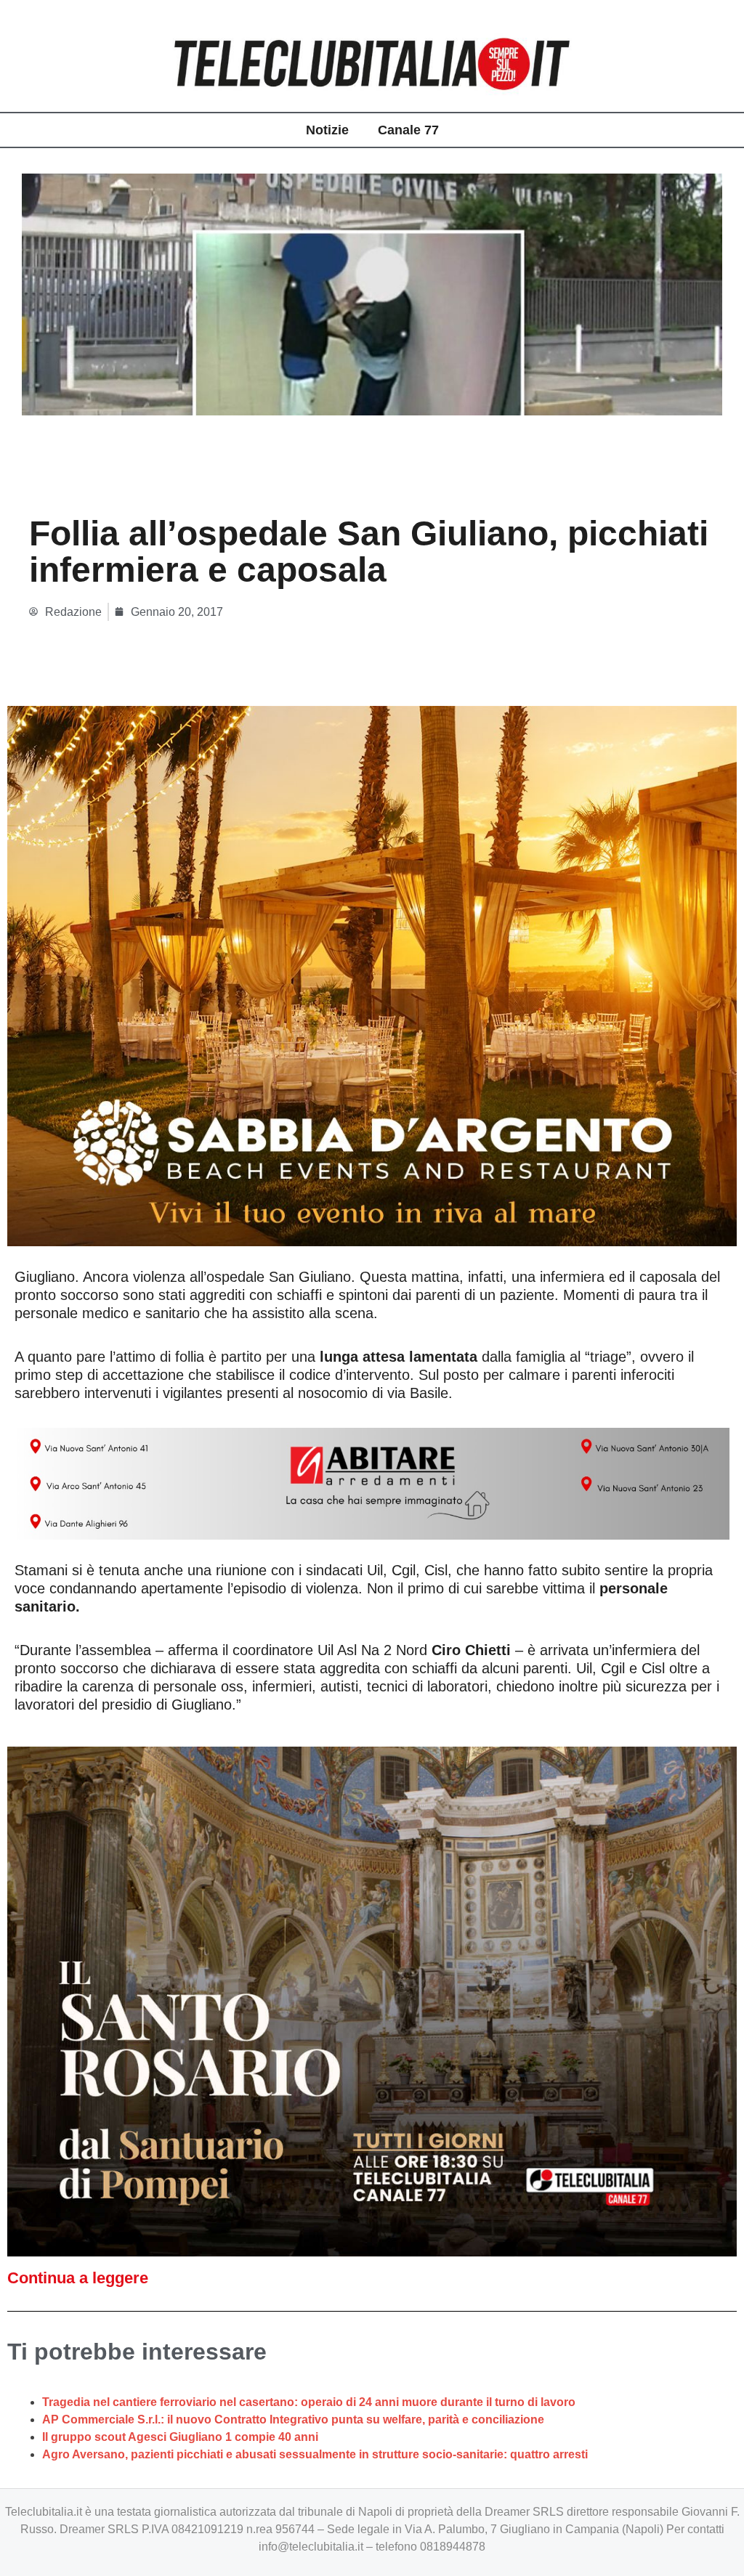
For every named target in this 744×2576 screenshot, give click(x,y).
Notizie (327, 130)
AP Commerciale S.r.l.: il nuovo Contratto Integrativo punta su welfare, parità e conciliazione (293, 2419)
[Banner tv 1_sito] (372, 2000)
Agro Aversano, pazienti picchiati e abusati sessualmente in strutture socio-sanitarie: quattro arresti (315, 2454)
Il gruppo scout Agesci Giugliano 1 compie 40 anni (180, 2437)
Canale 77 (408, 130)
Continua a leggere (78, 2278)
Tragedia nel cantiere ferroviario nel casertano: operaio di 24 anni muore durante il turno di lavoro (309, 2402)
